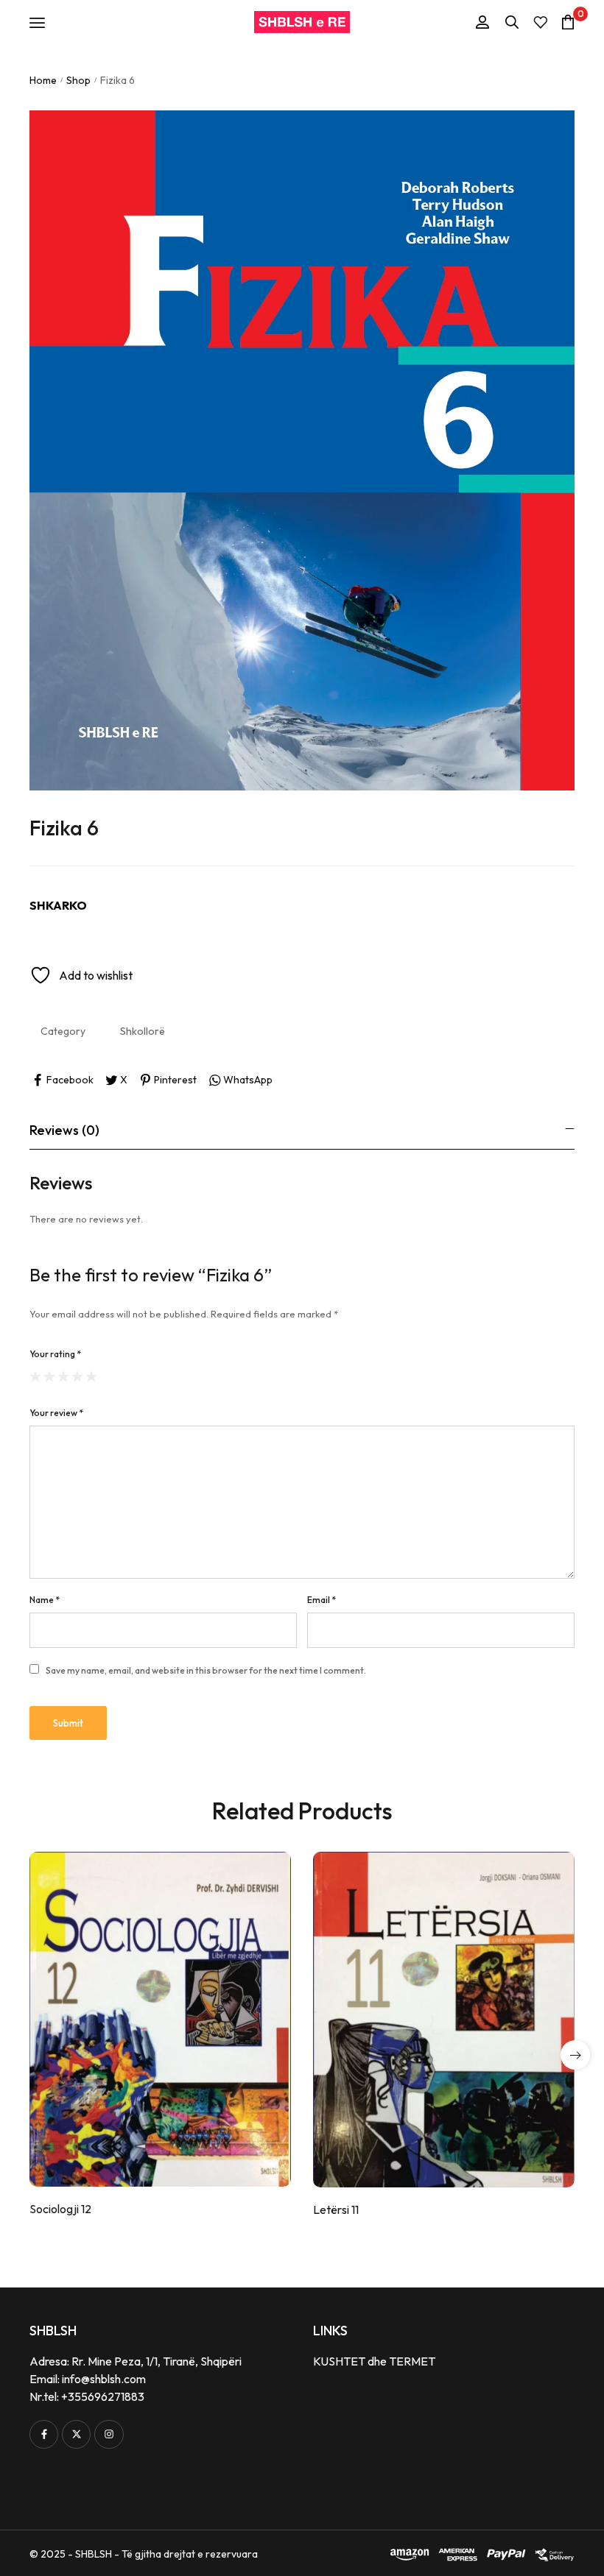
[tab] (302, 1130)
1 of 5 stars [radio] (35, 1376)
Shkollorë (143, 1031)
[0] (568, 22)
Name (45, 1600)
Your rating (55, 1354)
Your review (56, 1413)
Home (43, 80)
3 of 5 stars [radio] (63, 1376)
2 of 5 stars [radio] (49, 1376)
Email (322, 1600)
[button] (575, 2055)
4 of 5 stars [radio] (77, 1376)
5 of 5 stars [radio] (91, 1376)
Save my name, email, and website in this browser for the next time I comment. (206, 1670)
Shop (78, 80)
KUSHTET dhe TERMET (374, 2361)
